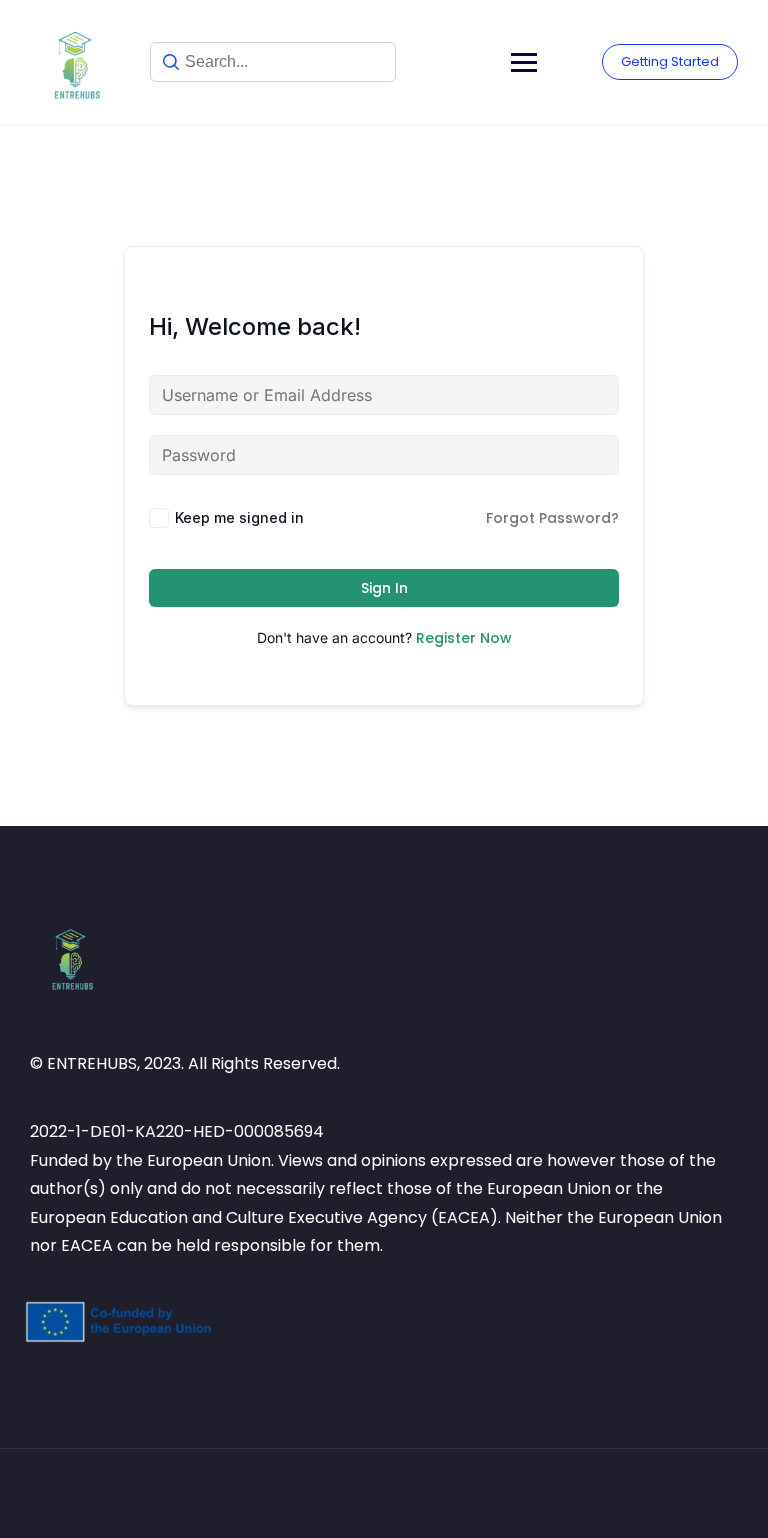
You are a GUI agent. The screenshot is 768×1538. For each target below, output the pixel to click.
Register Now (464, 638)
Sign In (384, 588)
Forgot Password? (552, 518)
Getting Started (670, 61)
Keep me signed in (239, 517)
